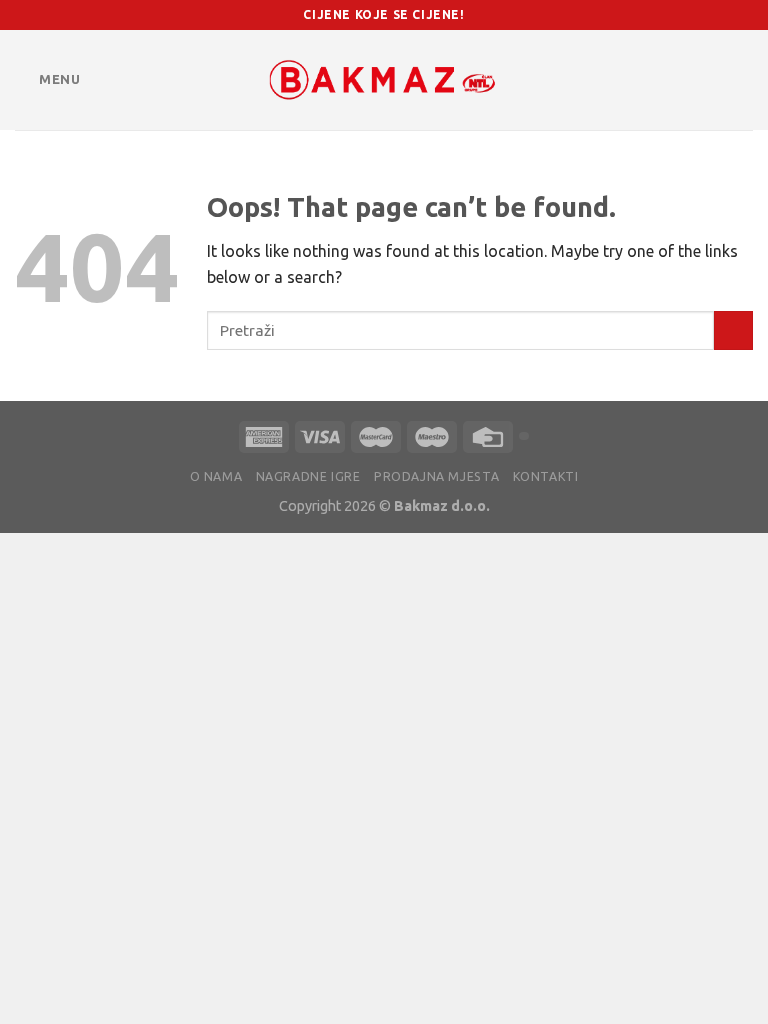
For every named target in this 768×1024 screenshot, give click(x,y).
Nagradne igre (308, 476)
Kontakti (546, 476)
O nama (216, 476)
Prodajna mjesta (436, 476)
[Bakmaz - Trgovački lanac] (384, 80)
